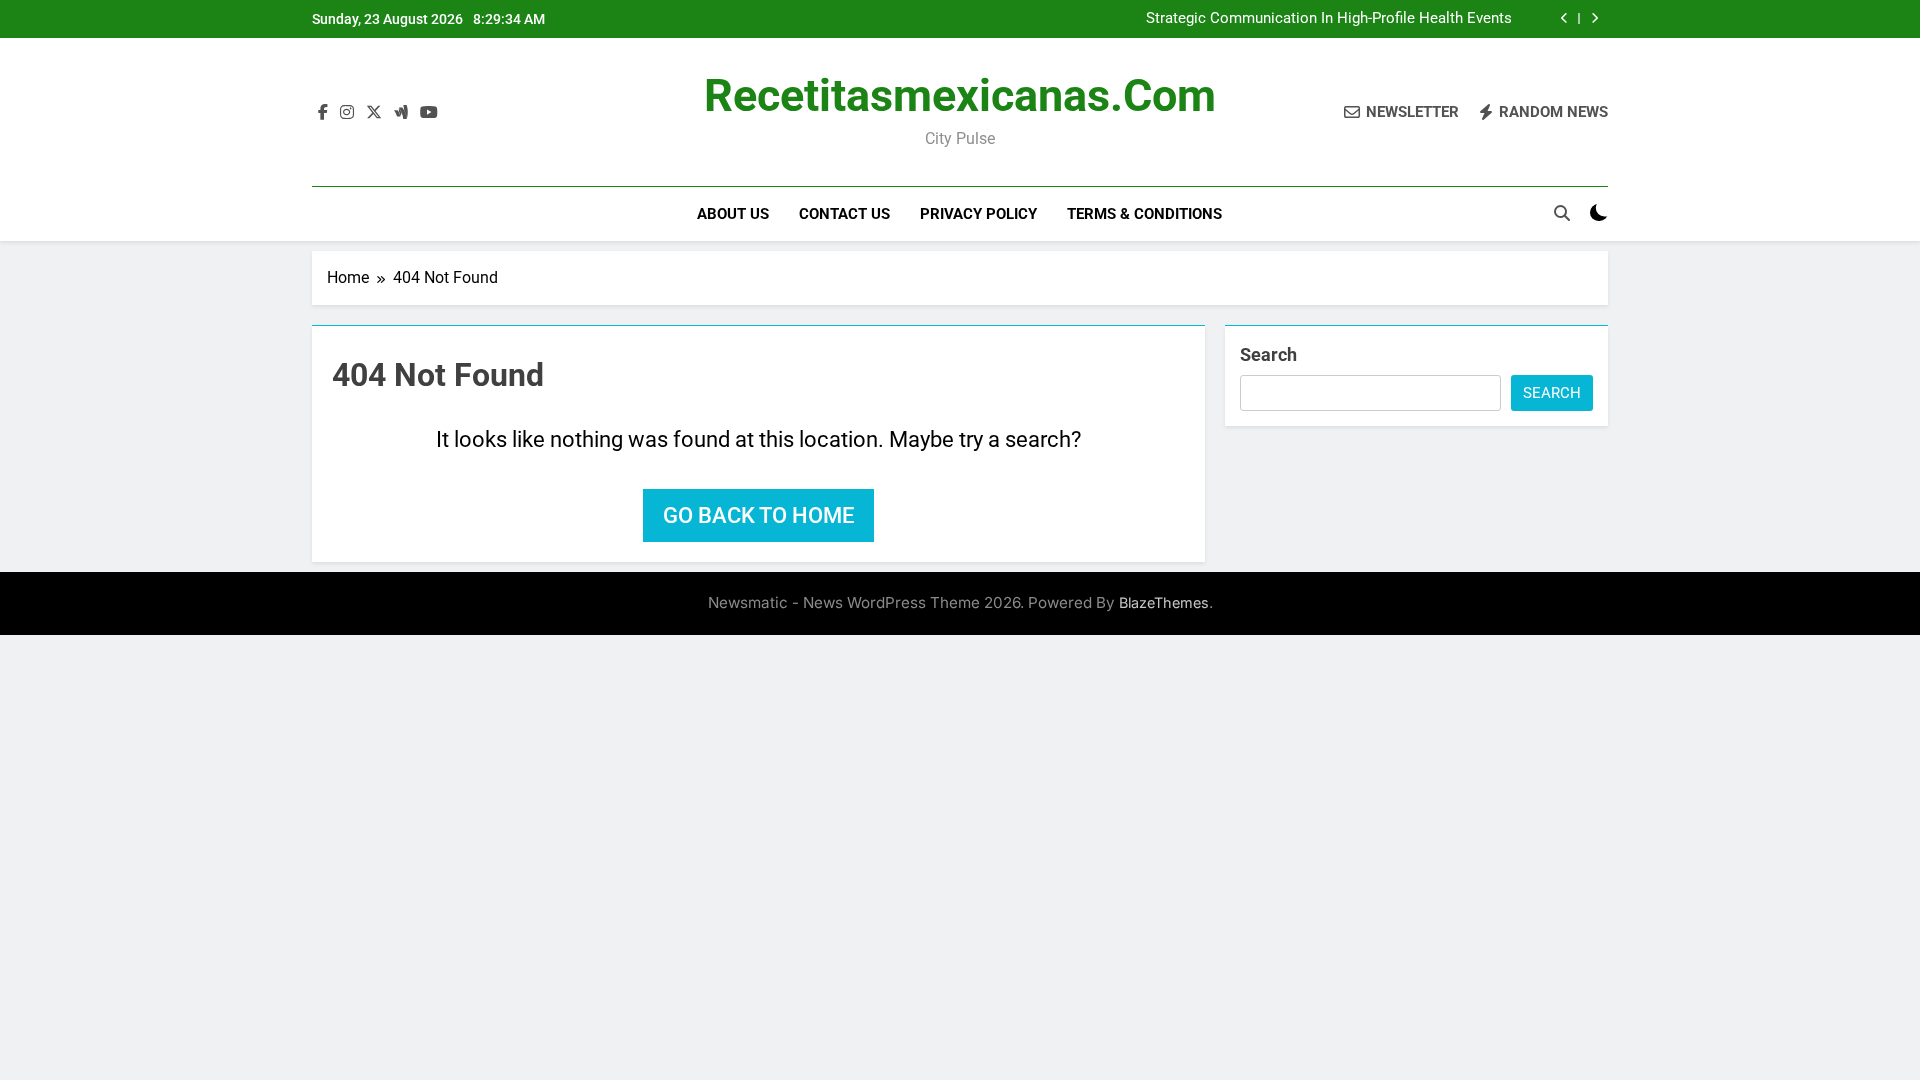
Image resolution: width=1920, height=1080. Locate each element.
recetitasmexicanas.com (960, 95)
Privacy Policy (978, 214)
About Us (733, 214)
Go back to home (758, 515)
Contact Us (844, 214)
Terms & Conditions (1144, 214)
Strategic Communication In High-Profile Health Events (1329, 19)
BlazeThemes (1164, 602)
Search (1268, 354)
